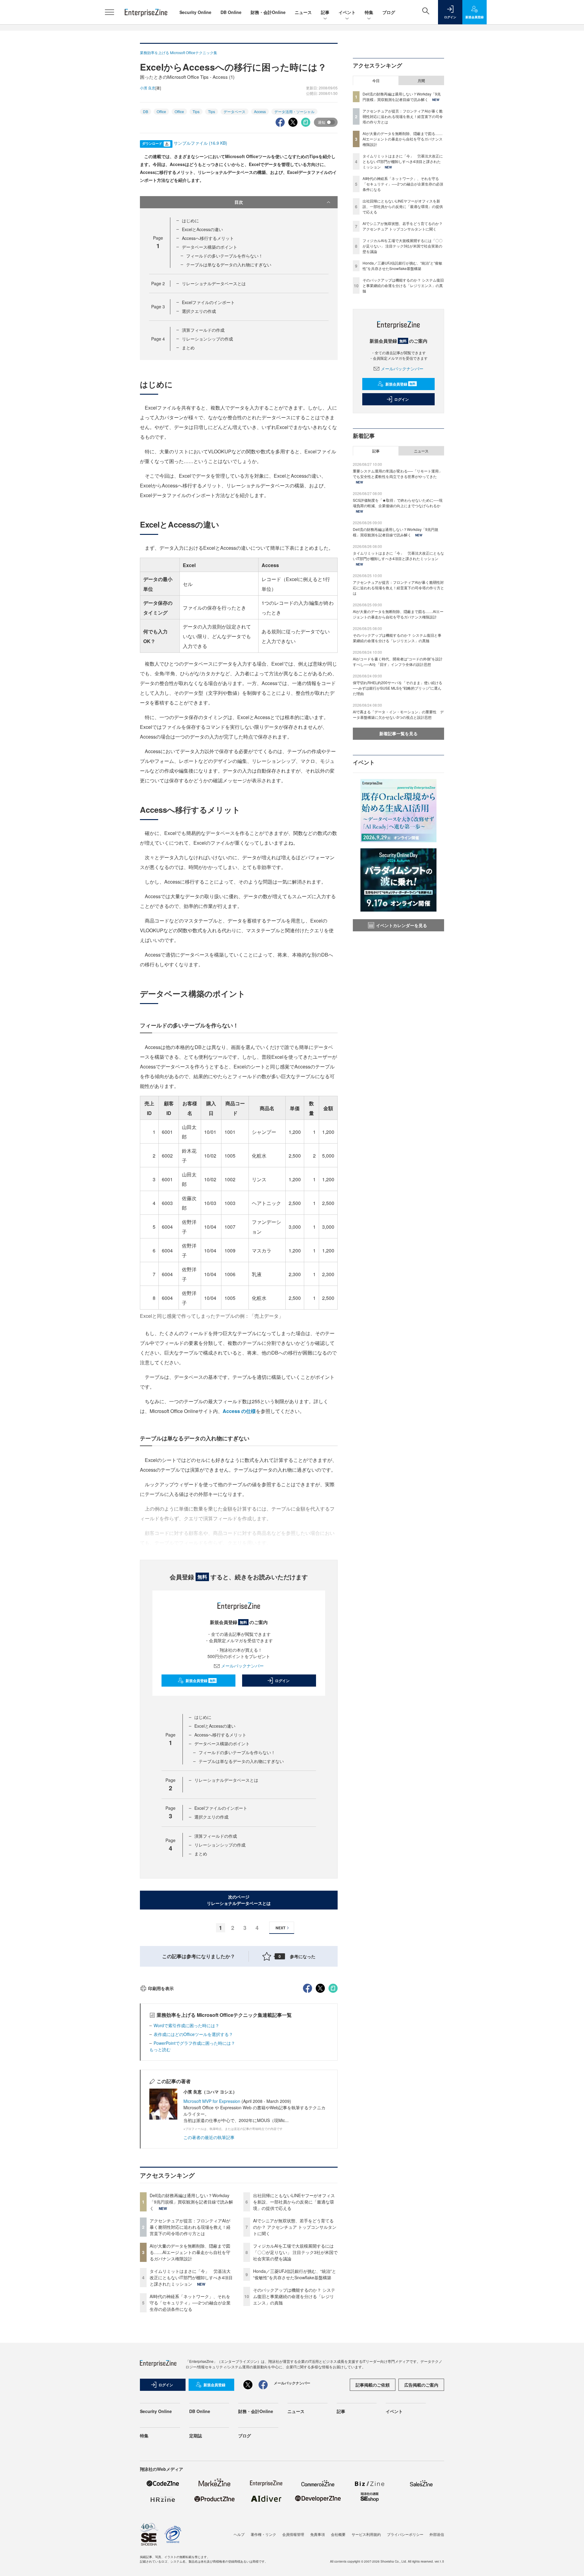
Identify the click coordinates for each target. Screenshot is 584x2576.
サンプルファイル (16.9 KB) (200, 143)
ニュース (303, 12)
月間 (421, 81)
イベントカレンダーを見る (401, 925)
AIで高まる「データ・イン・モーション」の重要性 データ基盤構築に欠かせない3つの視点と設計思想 (398, 714)
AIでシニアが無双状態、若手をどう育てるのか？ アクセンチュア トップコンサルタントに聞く (295, 2227)
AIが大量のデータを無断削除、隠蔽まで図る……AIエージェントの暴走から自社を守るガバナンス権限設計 (190, 2252)
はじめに (190, 220)
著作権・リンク (263, 2534)
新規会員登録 (201, 1681)
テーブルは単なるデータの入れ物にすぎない (229, 265)
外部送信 (437, 2534)
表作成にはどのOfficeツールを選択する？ (193, 2034)
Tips (196, 111)
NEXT (280, 1928)
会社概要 (338, 2534)
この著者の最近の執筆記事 (209, 2137)
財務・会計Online (268, 12)
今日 (376, 81)
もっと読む (160, 2049)
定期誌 (196, 2436)
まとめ (188, 348)
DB (146, 111)
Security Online (195, 12)
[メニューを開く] (109, 12)
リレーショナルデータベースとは (214, 283)
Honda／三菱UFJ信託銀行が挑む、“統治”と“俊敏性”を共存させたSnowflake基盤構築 (295, 2274)
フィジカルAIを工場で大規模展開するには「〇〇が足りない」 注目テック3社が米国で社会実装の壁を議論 (295, 2252)
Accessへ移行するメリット (208, 238)
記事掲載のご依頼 (373, 2385)
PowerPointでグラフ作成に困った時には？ (194, 2043)
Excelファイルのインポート (208, 302)
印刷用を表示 (161, 1988)
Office (161, 111)
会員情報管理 (293, 2534)
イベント (347, 12)
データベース (235, 111)
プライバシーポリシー (405, 2534)
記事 (325, 12)
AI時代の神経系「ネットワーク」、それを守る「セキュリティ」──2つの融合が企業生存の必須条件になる (190, 2303)
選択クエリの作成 (199, 311)
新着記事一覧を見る (398, 733)
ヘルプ (239, 2534)
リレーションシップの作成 (207, 339)
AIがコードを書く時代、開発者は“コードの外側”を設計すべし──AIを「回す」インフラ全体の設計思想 (398, 661)
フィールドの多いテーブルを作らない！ (224, 256)
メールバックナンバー (242, 1666)
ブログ (389, 12)
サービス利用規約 (366, 2534)
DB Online (231, 12)
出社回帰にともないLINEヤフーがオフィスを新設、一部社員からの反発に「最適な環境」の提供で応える (294, 2202)
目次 (239, 202)
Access (260, 111)
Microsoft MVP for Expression (212, 2101)
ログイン (282, 1681)
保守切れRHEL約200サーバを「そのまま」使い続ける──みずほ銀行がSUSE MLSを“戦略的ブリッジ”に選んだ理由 (398, 688)
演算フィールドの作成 (203, 330)
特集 (369, 12)
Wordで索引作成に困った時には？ (186, 2025)
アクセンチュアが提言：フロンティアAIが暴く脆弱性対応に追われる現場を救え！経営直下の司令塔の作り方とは (190, 2227)
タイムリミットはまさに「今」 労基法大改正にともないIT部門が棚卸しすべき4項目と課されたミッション (191, 2277)
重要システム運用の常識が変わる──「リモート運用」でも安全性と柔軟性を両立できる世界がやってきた (398, 474)
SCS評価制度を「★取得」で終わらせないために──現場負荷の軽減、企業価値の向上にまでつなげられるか (398, 503)
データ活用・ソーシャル (294, 111)
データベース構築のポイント (210, 247)
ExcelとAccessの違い (202, 229)
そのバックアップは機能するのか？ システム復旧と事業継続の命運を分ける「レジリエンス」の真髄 (294, 2296)
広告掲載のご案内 (421, 2385)
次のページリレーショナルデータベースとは (239, 1900)
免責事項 (318, 2534)
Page (158, 283)
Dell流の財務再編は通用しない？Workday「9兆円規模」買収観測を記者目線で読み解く (191, 2202)
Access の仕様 (239, 1411)
